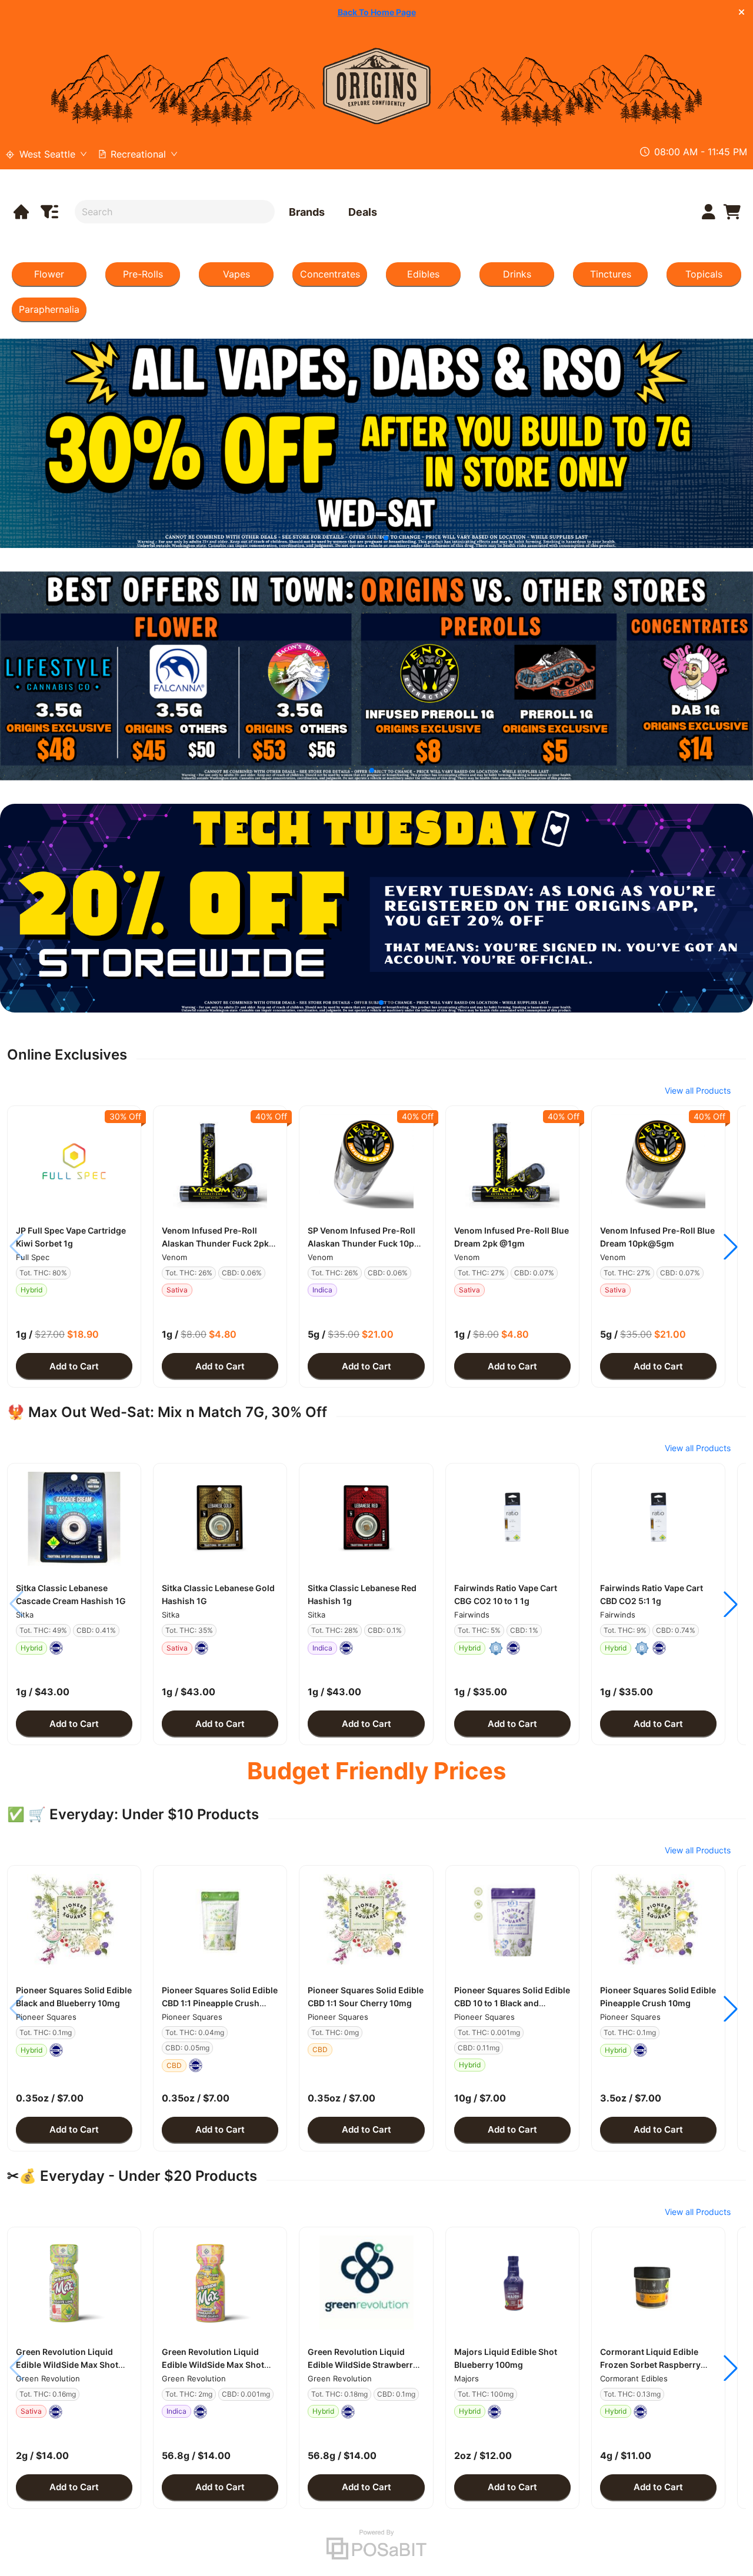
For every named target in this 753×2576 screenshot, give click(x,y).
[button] (74, 1161)
